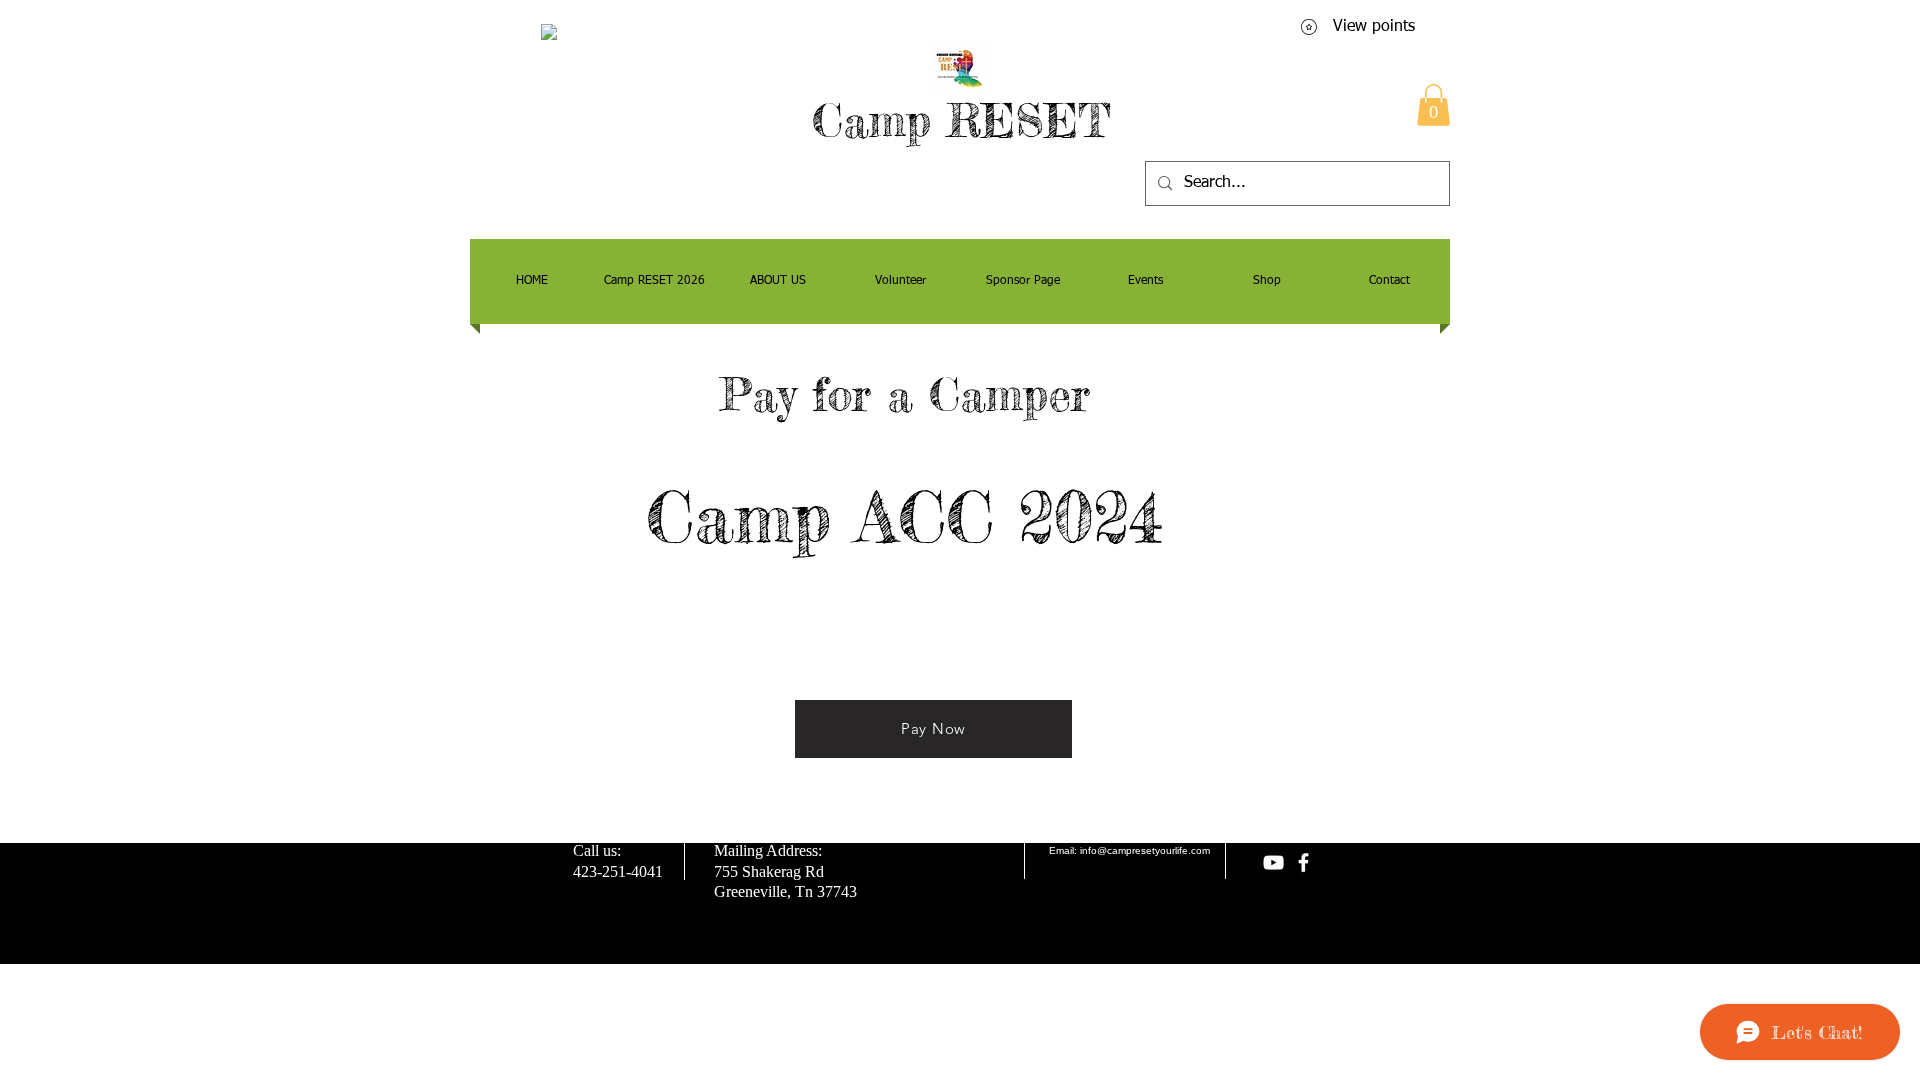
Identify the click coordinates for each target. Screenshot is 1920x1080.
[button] (1433, 105)
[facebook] (1303, 862)
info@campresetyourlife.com (1145, 850)
